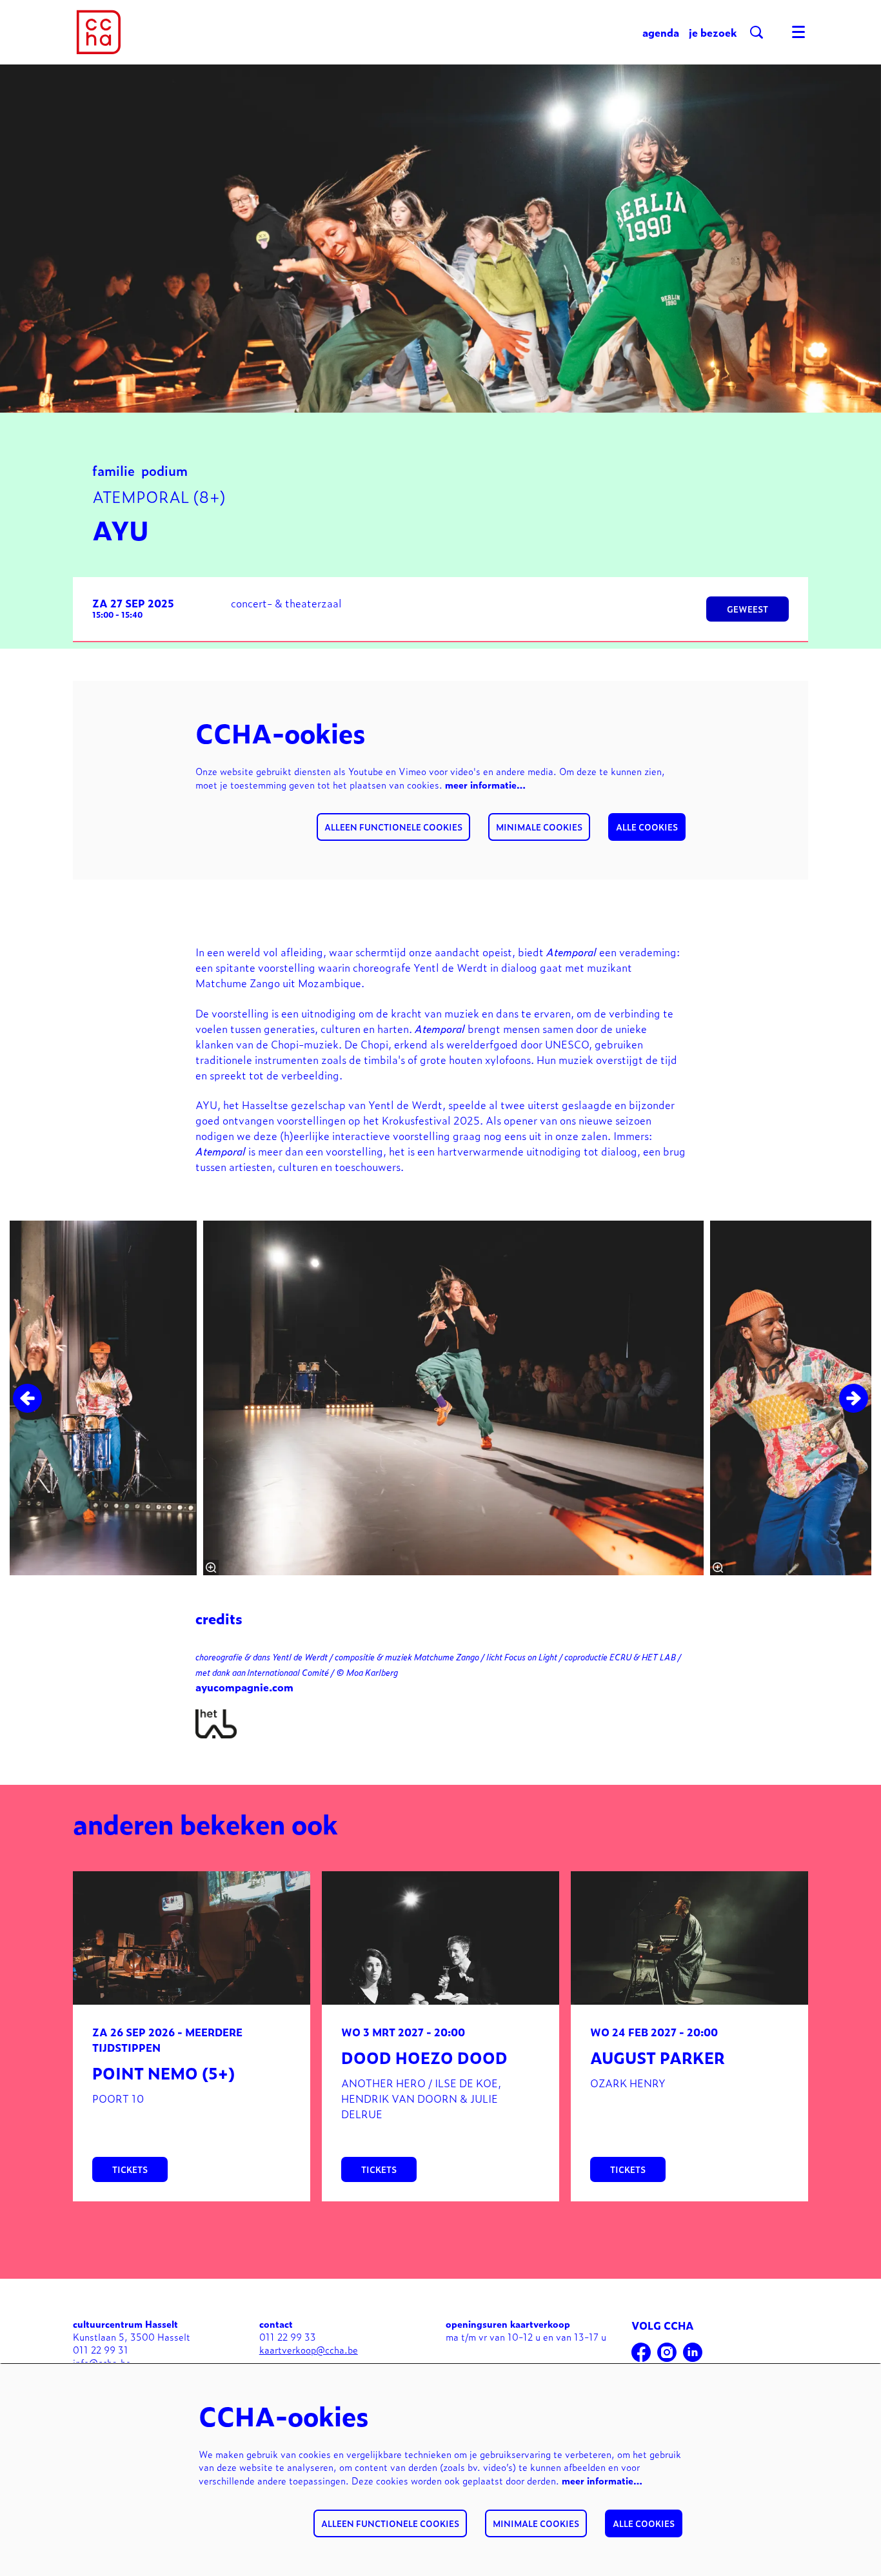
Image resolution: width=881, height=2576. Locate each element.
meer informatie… (485, 784)
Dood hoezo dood (424, 2057)
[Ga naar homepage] (99, 32)
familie (114, 470)
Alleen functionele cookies (393, 827)
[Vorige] (27, 1398)
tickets (130, 2169)
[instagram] (667, 2352)
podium (164, 470)
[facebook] (641, 2352)
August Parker (658, 2057)
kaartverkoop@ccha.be (309, 2349)
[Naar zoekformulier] (757, 32)
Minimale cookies (539, 827)
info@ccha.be (102, 2362)
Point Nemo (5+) (163, 2073)
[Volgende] (854, 1398)
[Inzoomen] (211, 1568)
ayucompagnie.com (244, 1687)
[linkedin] (693, 2352)
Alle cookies (647, 827)
